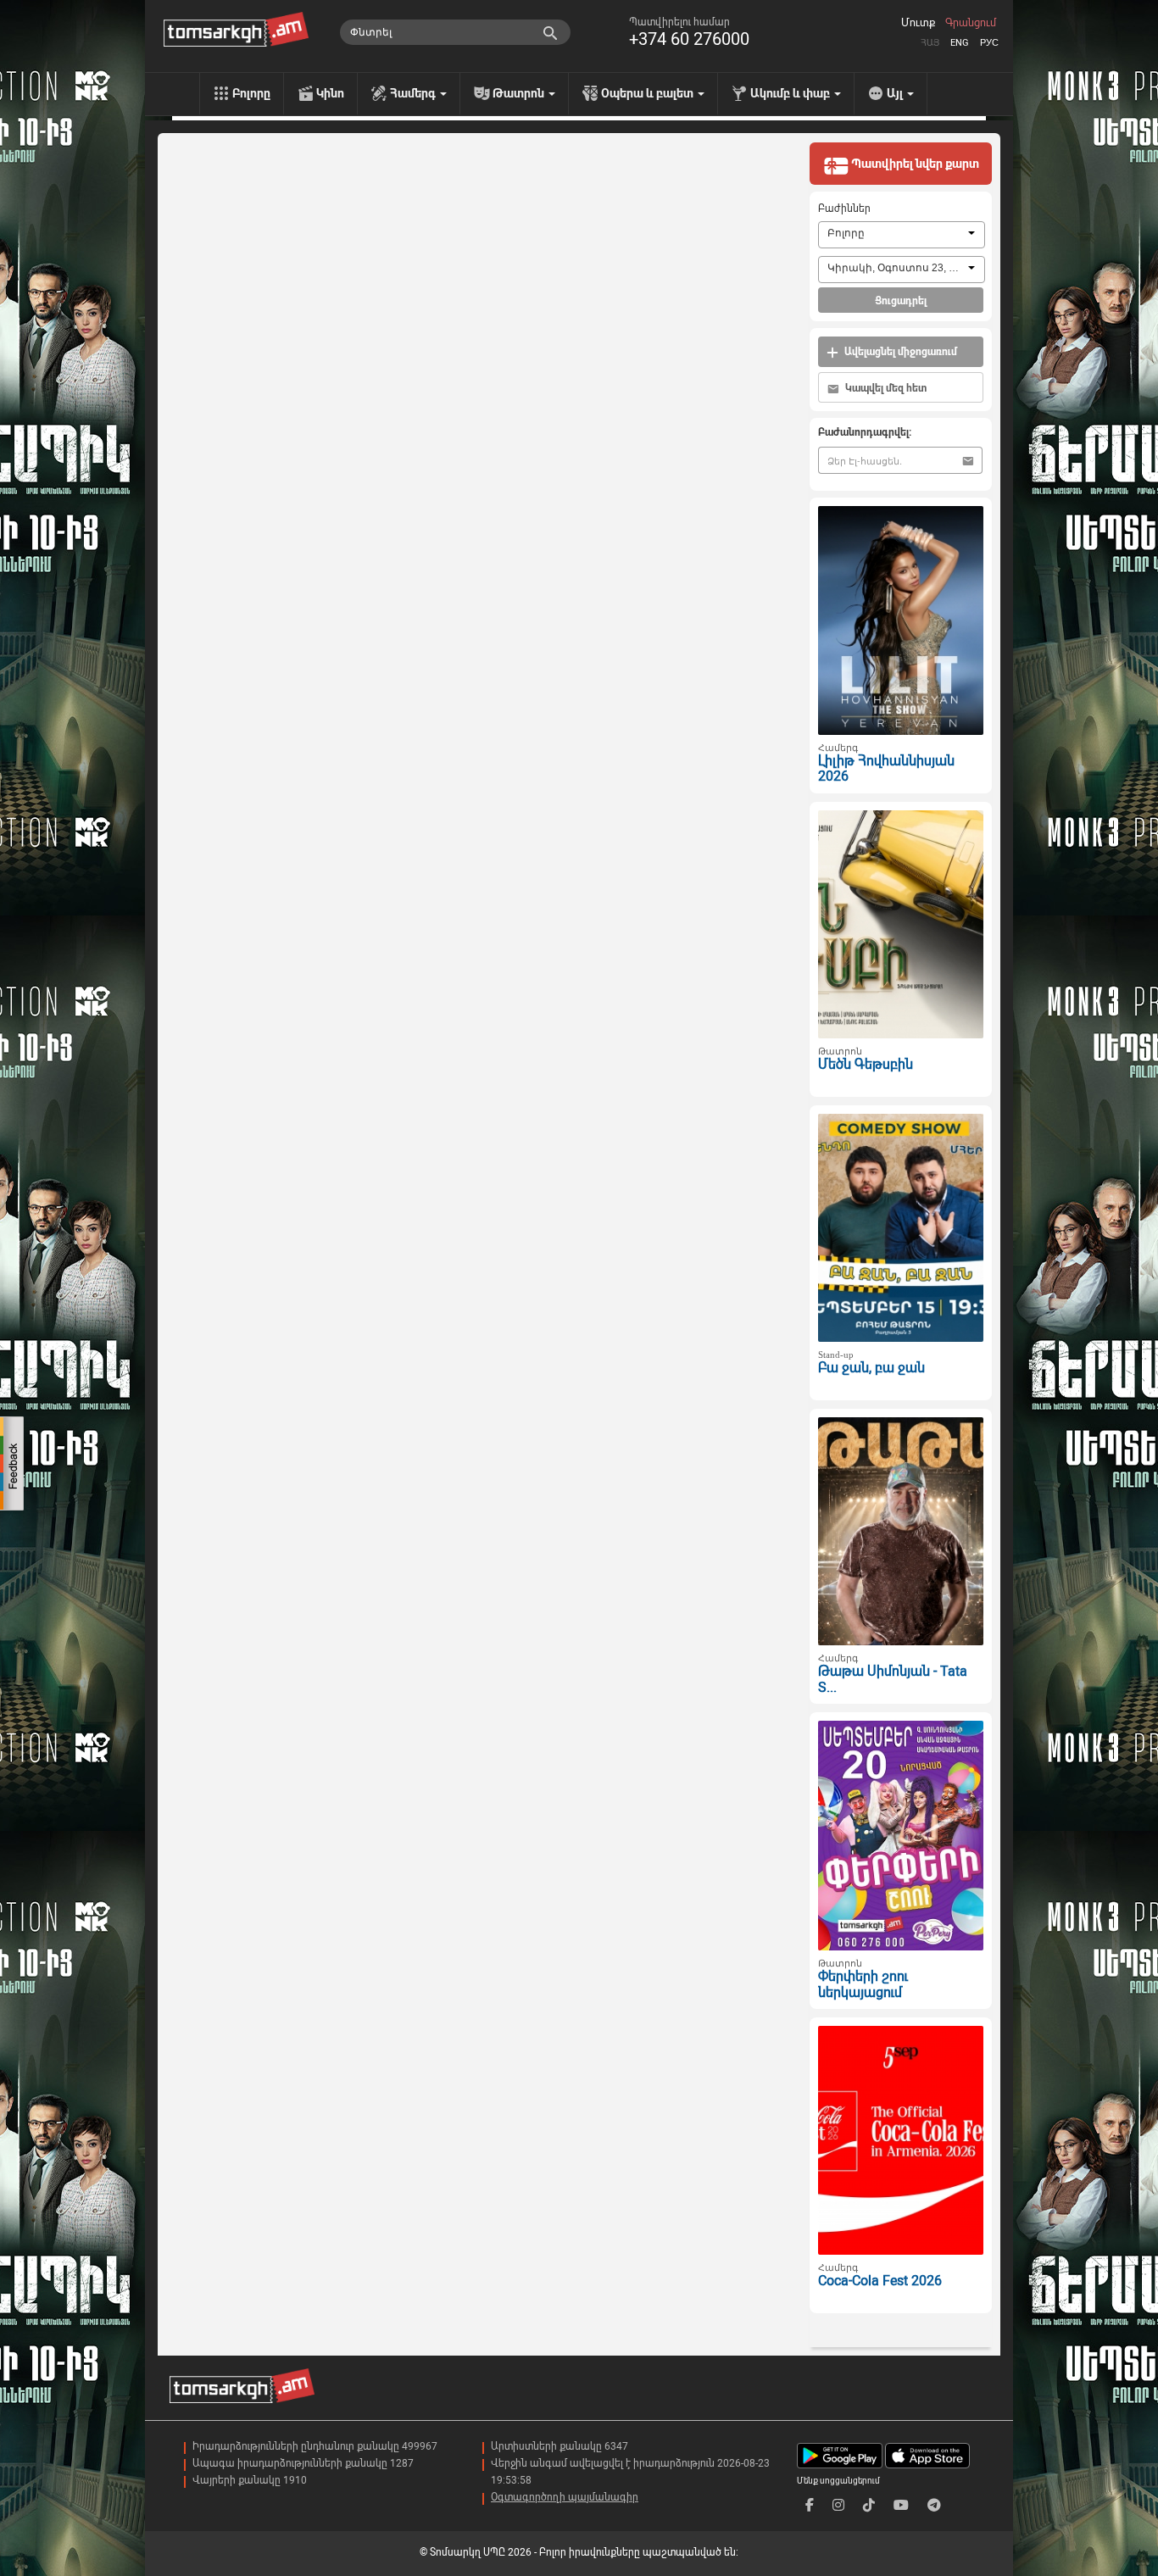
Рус (989, 43)
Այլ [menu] (896, 93)
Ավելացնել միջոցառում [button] (899, 352)
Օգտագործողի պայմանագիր (565, 2497)
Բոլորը (251, 93)
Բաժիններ (844, 209)
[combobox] (902, 235)
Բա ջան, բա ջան (871, 1368)
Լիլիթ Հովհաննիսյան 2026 (886, 769)
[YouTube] (901, 2505)
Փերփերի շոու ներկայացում (863, 1984)
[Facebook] (810, 2505)
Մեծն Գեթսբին (866, 1064)
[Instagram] (838, 2505)
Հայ (930, 43)
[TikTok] (869, 2505)
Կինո (330, 93)
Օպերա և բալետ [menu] (649, 93)
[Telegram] (934, 2505)
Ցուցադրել (901, 301)
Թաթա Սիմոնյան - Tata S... (893, 1679)
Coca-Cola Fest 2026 (880, 2281)
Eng (960, 43)
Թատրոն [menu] (520, 93)
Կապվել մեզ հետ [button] (885, 388)
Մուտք (918, 23)
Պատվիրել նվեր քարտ (914, 164)
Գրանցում (971, 23)
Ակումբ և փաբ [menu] (791, 93)
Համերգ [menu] (414, 93)
